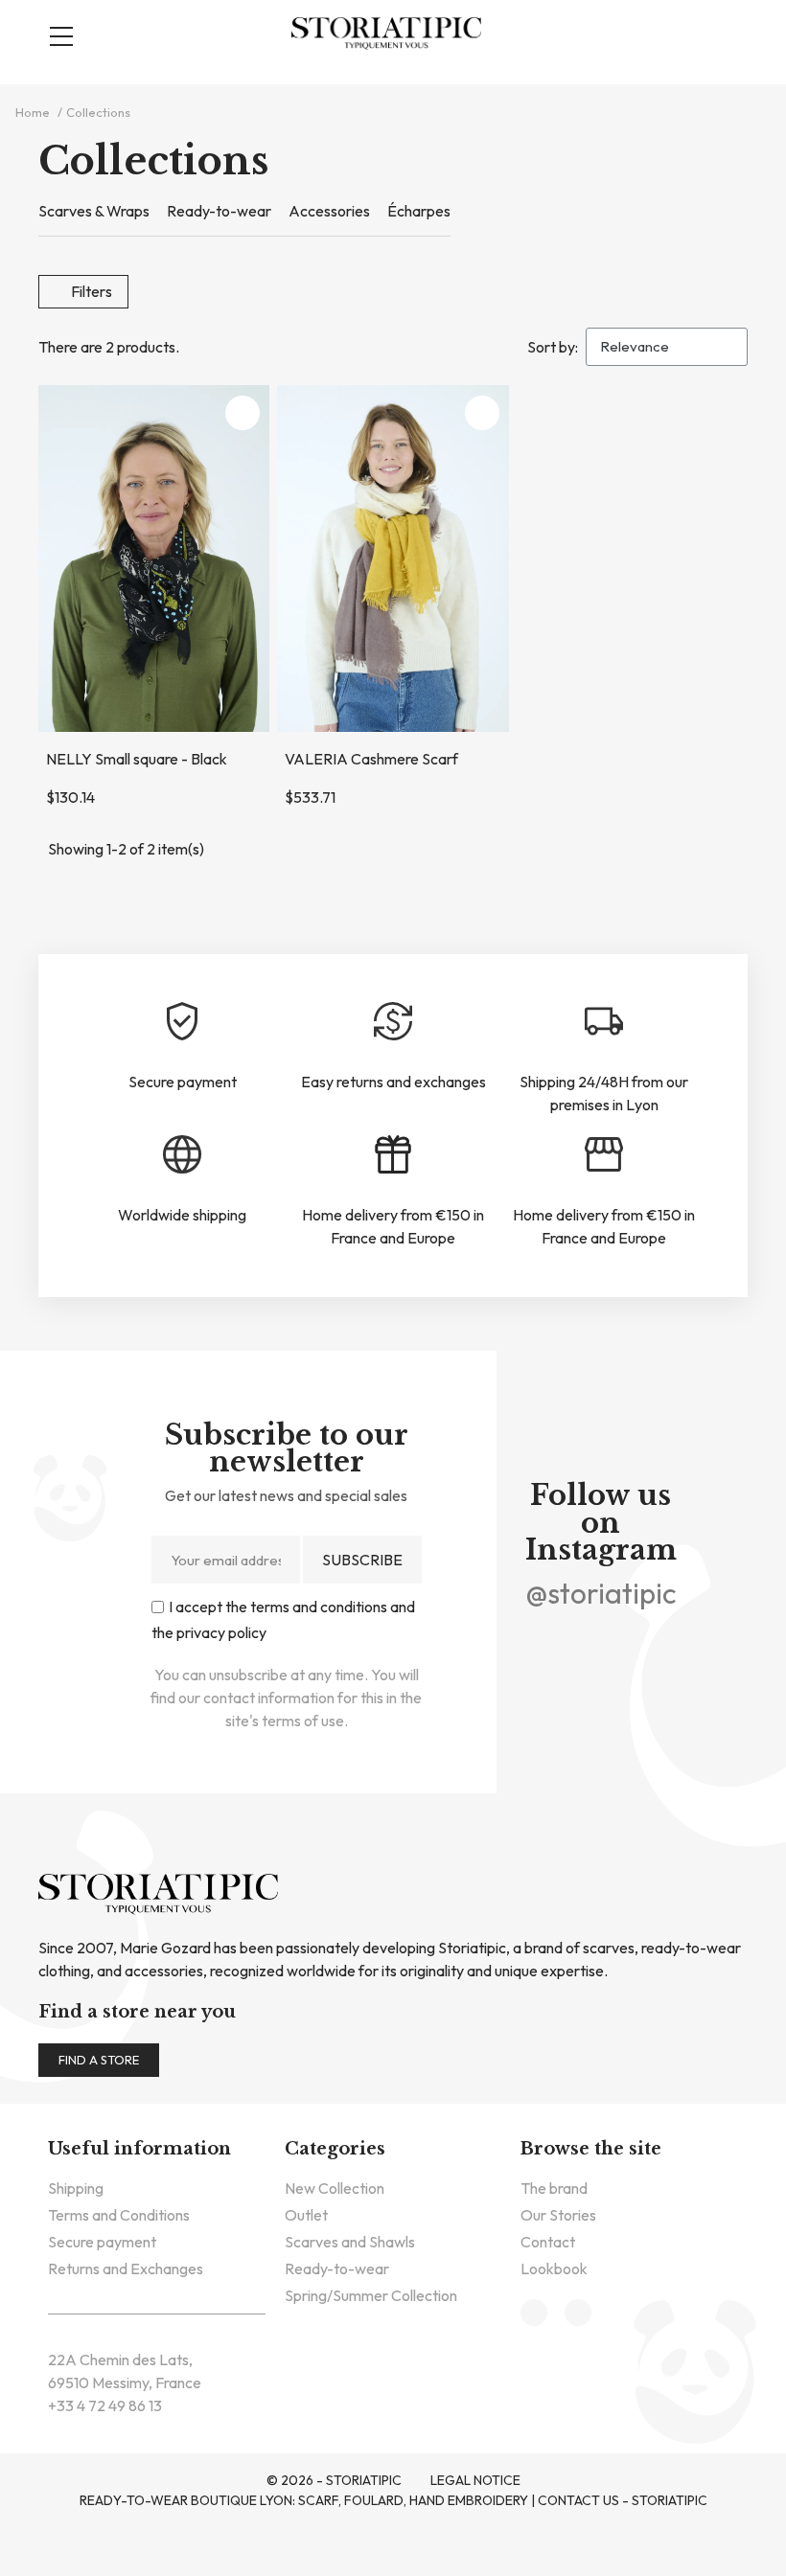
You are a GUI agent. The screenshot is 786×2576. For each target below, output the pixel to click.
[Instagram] (626, 1639)
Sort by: (553, 347)
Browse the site (591, 2149)
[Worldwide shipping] (182, 1154)
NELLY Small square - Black (137, 759)
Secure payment (183, 1082)
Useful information (139, 2149)
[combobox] (403, 100)
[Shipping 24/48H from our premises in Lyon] (604, 1021)
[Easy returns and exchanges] (393, 1021)
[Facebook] (576, 1639)
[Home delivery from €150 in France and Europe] (393, 1154)
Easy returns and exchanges (393, 1082)
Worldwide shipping (182, 1215)
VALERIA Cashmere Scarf (371, 759)
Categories (335, 2149)
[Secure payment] (182, 1021)
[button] (696, 34)
